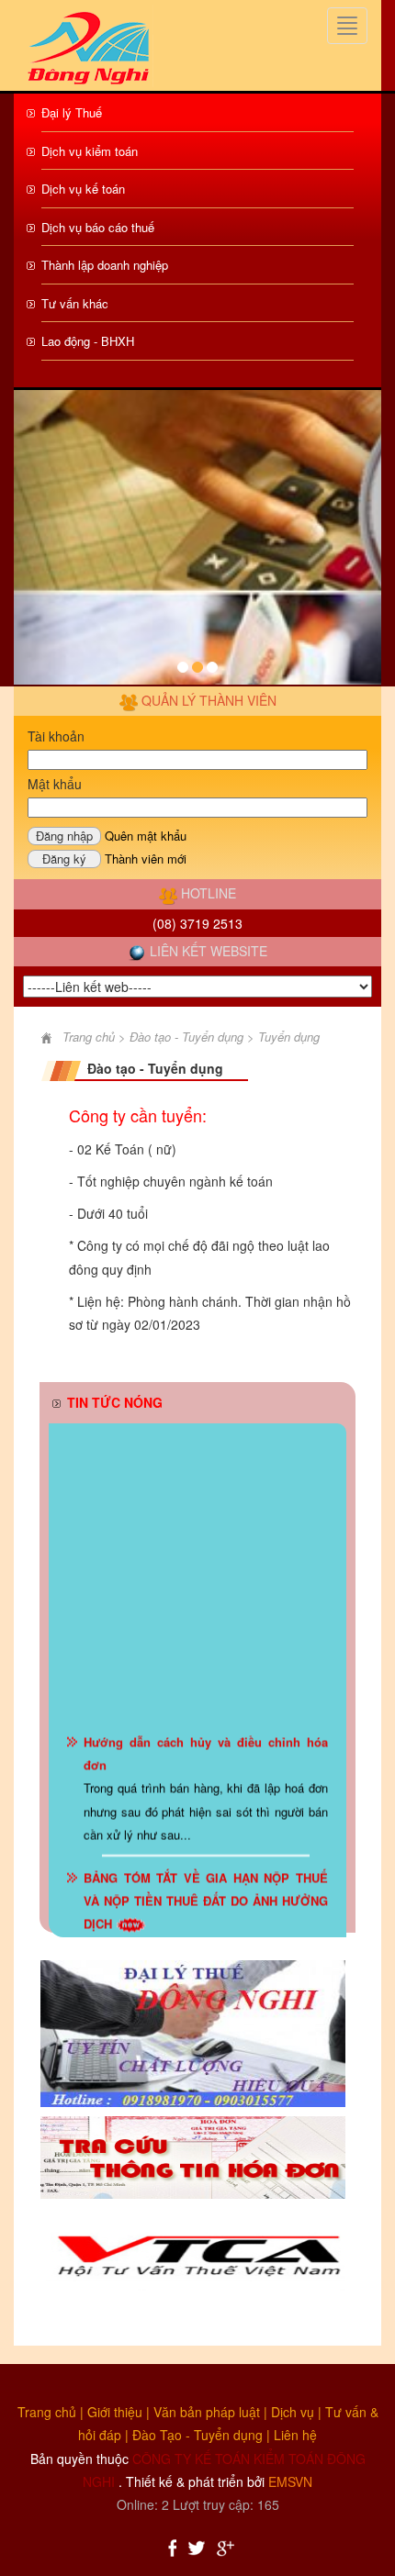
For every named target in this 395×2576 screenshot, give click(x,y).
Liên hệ (295, 2435)
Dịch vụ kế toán (83, 189)
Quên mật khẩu (146, 836)
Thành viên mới (146, 859)
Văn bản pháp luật (207, 2412)
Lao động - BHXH (88, 341)
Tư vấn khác (75, 303)
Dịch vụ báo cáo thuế (98, 227)
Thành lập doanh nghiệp (105, 265)
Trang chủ (47, 2412)
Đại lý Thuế (72, 112)
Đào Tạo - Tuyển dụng (197, 2435)
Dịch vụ (293, 2412)
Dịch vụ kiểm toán (90, 151)
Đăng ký (64, 859)
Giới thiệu (115, 2412)
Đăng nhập (64, 836)
